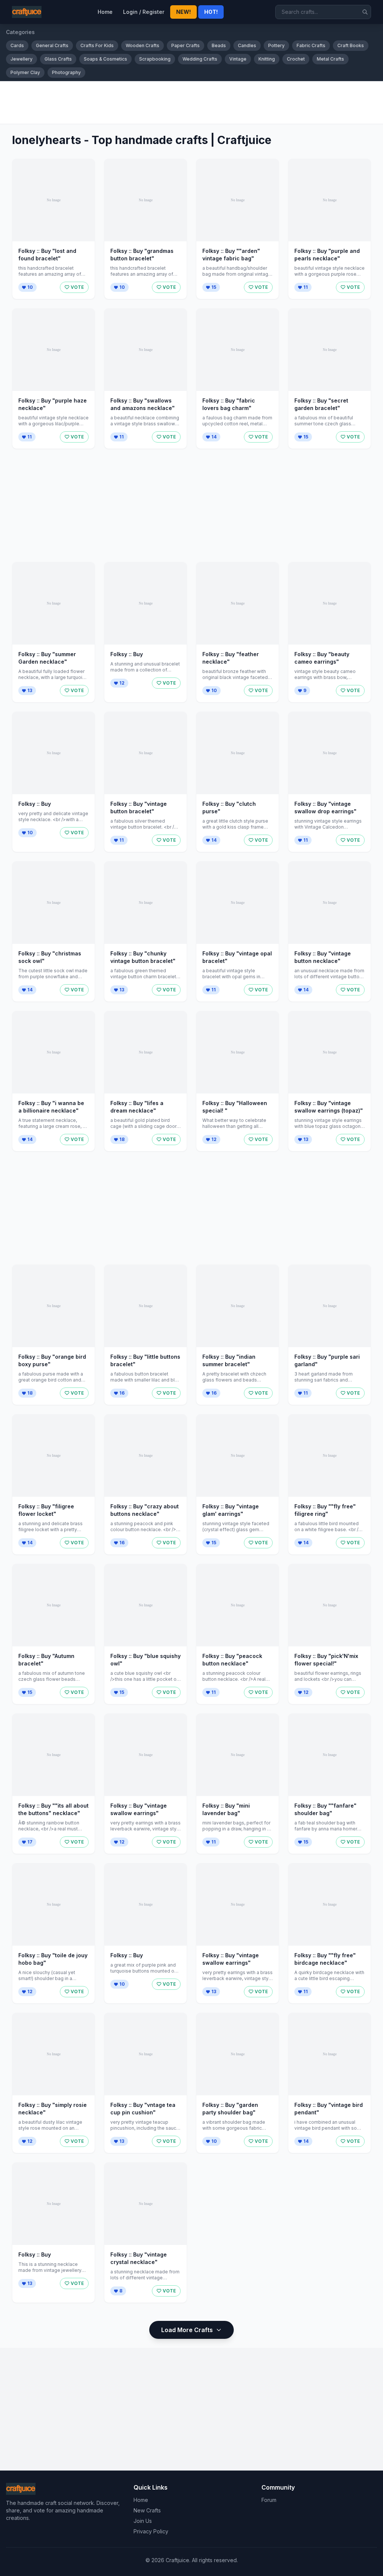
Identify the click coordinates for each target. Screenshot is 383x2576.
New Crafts (147, 2510)
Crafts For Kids (97, 45)
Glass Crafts (58, 59)
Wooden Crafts (143, 45)
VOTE (77, 287)
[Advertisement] (191, 103)
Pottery (276, 45)
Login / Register (144, 12)
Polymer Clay (25, 72)
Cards (17, 45)
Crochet (296, 59)
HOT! (211, 12)
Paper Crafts (186, 45)
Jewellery (22, 59)
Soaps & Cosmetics (105, 59)
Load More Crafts (187, 2330)
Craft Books (351, 45)
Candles (247, 45)
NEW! (183, 12)
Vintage (238, 59)
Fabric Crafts (311, 45)
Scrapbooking (155, 59)
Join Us (143, 2521)
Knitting (267, 59)
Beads (219, 45)
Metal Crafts (330, 59)
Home (105, 12)
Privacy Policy (151, 2531)
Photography (66, 72)
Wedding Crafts (200, 59)
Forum (269, 2500)
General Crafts (52, 45)
